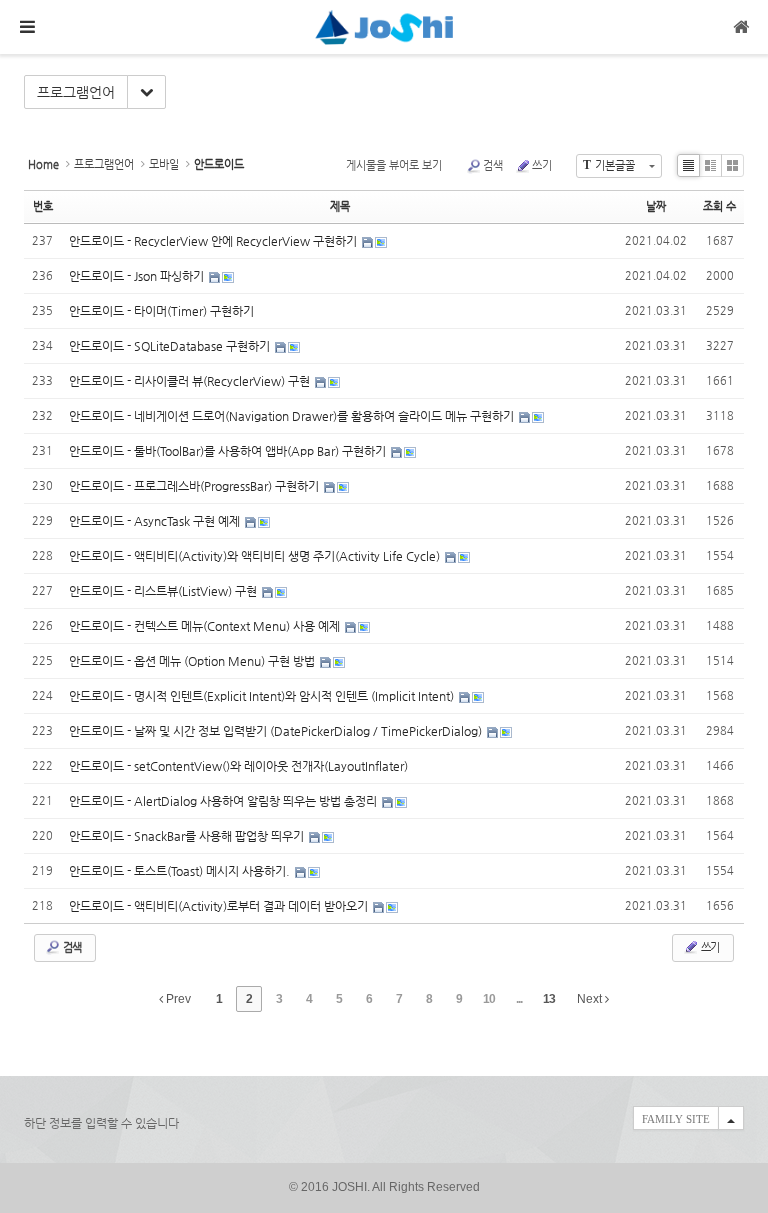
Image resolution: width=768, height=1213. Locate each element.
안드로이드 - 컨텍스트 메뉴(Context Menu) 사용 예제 (206, 626)
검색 (493, 165)
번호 (43, 206)
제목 (340, 206)
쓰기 (542, 165)
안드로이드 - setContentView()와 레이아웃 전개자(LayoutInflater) (238, 766)
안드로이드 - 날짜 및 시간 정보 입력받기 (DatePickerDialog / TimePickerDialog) (277, 731)
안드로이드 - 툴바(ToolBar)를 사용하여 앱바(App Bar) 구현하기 (229, 451)
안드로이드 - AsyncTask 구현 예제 (156, 521)
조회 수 (719, 206)
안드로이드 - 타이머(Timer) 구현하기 (161, 311)
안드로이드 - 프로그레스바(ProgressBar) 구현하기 (195, 486)
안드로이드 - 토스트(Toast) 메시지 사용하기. (181, 871)
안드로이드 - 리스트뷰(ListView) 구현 (164, 591)
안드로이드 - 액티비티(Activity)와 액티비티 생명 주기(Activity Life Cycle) (256, 556)
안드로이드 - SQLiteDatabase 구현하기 (171, 346)
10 (489, 999)
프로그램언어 (76, 92)
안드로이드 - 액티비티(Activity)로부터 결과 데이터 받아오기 (220, 906)
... (519, 999)
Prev (177, 999)
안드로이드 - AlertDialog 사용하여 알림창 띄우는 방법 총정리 (224, 801)
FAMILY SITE (676, 1119)
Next (591, 999)
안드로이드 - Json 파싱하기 (138, 276)
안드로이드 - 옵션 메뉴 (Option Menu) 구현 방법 (193, 661)
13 (549, 999)
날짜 (656, 206)
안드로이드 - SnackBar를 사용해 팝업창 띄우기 (188, 836)
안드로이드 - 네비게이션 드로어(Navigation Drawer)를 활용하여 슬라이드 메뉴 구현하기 (293, 416)
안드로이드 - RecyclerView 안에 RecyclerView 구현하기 (214, 241)
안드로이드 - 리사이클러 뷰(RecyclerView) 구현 (191, 381)
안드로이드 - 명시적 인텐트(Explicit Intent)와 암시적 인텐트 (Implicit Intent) (263, 696)
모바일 (164, 164)
